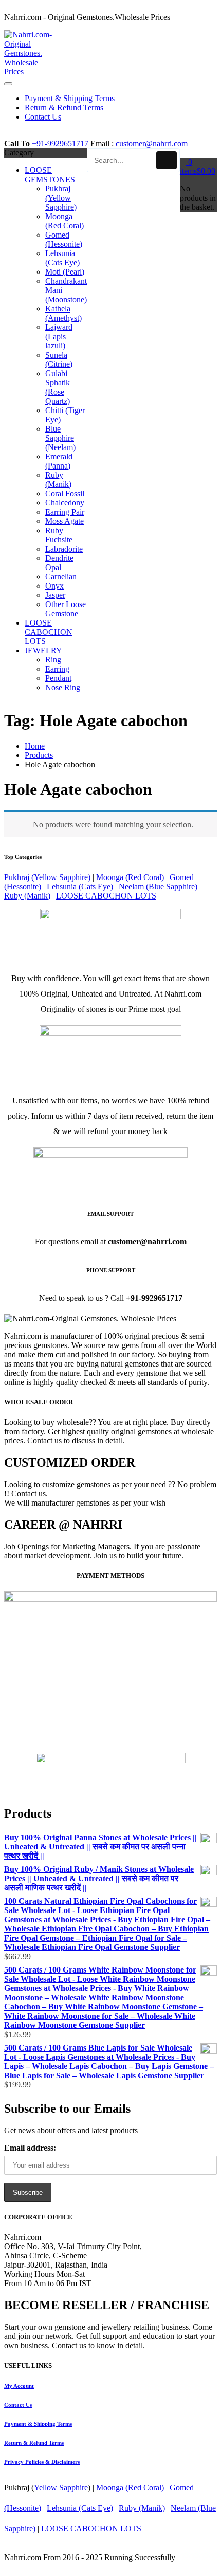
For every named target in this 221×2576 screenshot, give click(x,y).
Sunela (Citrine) (59, 359)
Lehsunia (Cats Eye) (62, 258)
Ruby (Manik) (58, 480)
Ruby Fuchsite (59, 535)
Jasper (55, 595)
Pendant (58, 678)
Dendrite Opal (59, 563)
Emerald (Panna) (59, 461)
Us (18, 2405)
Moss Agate (65, 521)
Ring (53, 660)
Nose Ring (63, 687)
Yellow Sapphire (61, 2487)
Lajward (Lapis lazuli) (59, 336)
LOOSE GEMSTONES (50, 175)
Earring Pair (65, 512)
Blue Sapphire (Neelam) (60, 438)
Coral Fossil (65, 493)
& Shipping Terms (38, 2424)
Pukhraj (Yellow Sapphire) (61, 198)
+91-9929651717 (60, 143)
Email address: (30, 2148)
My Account (19, 2386)
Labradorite (64, 549)
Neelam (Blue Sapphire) (158, 886)
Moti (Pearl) (65, 272)
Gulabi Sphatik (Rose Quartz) (58, 387)
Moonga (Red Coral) (65, 221)
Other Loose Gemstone (66, 609)
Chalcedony (65, 503)
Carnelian (61, 577)
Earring (57, 669)
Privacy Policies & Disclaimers (42, 2462)
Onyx (54, 586)
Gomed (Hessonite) (64, 239)
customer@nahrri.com (152, 143)
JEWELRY (43, 650)
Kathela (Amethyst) (63, 313)
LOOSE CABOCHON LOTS (49, 632)
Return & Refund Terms (34, 2443)
